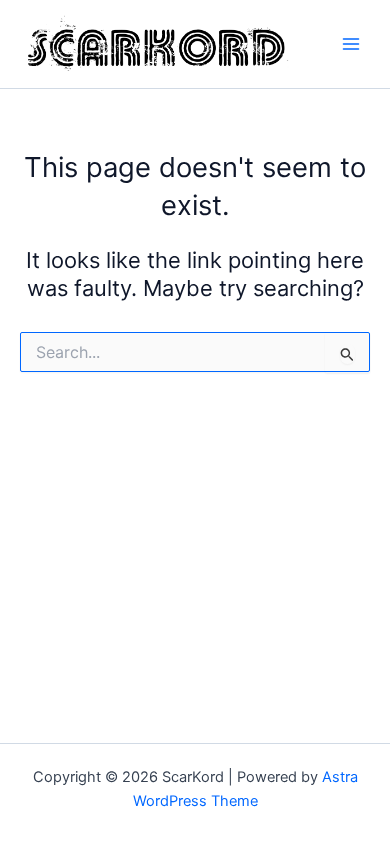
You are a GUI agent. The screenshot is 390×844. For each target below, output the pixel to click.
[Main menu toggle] (351, 44)
